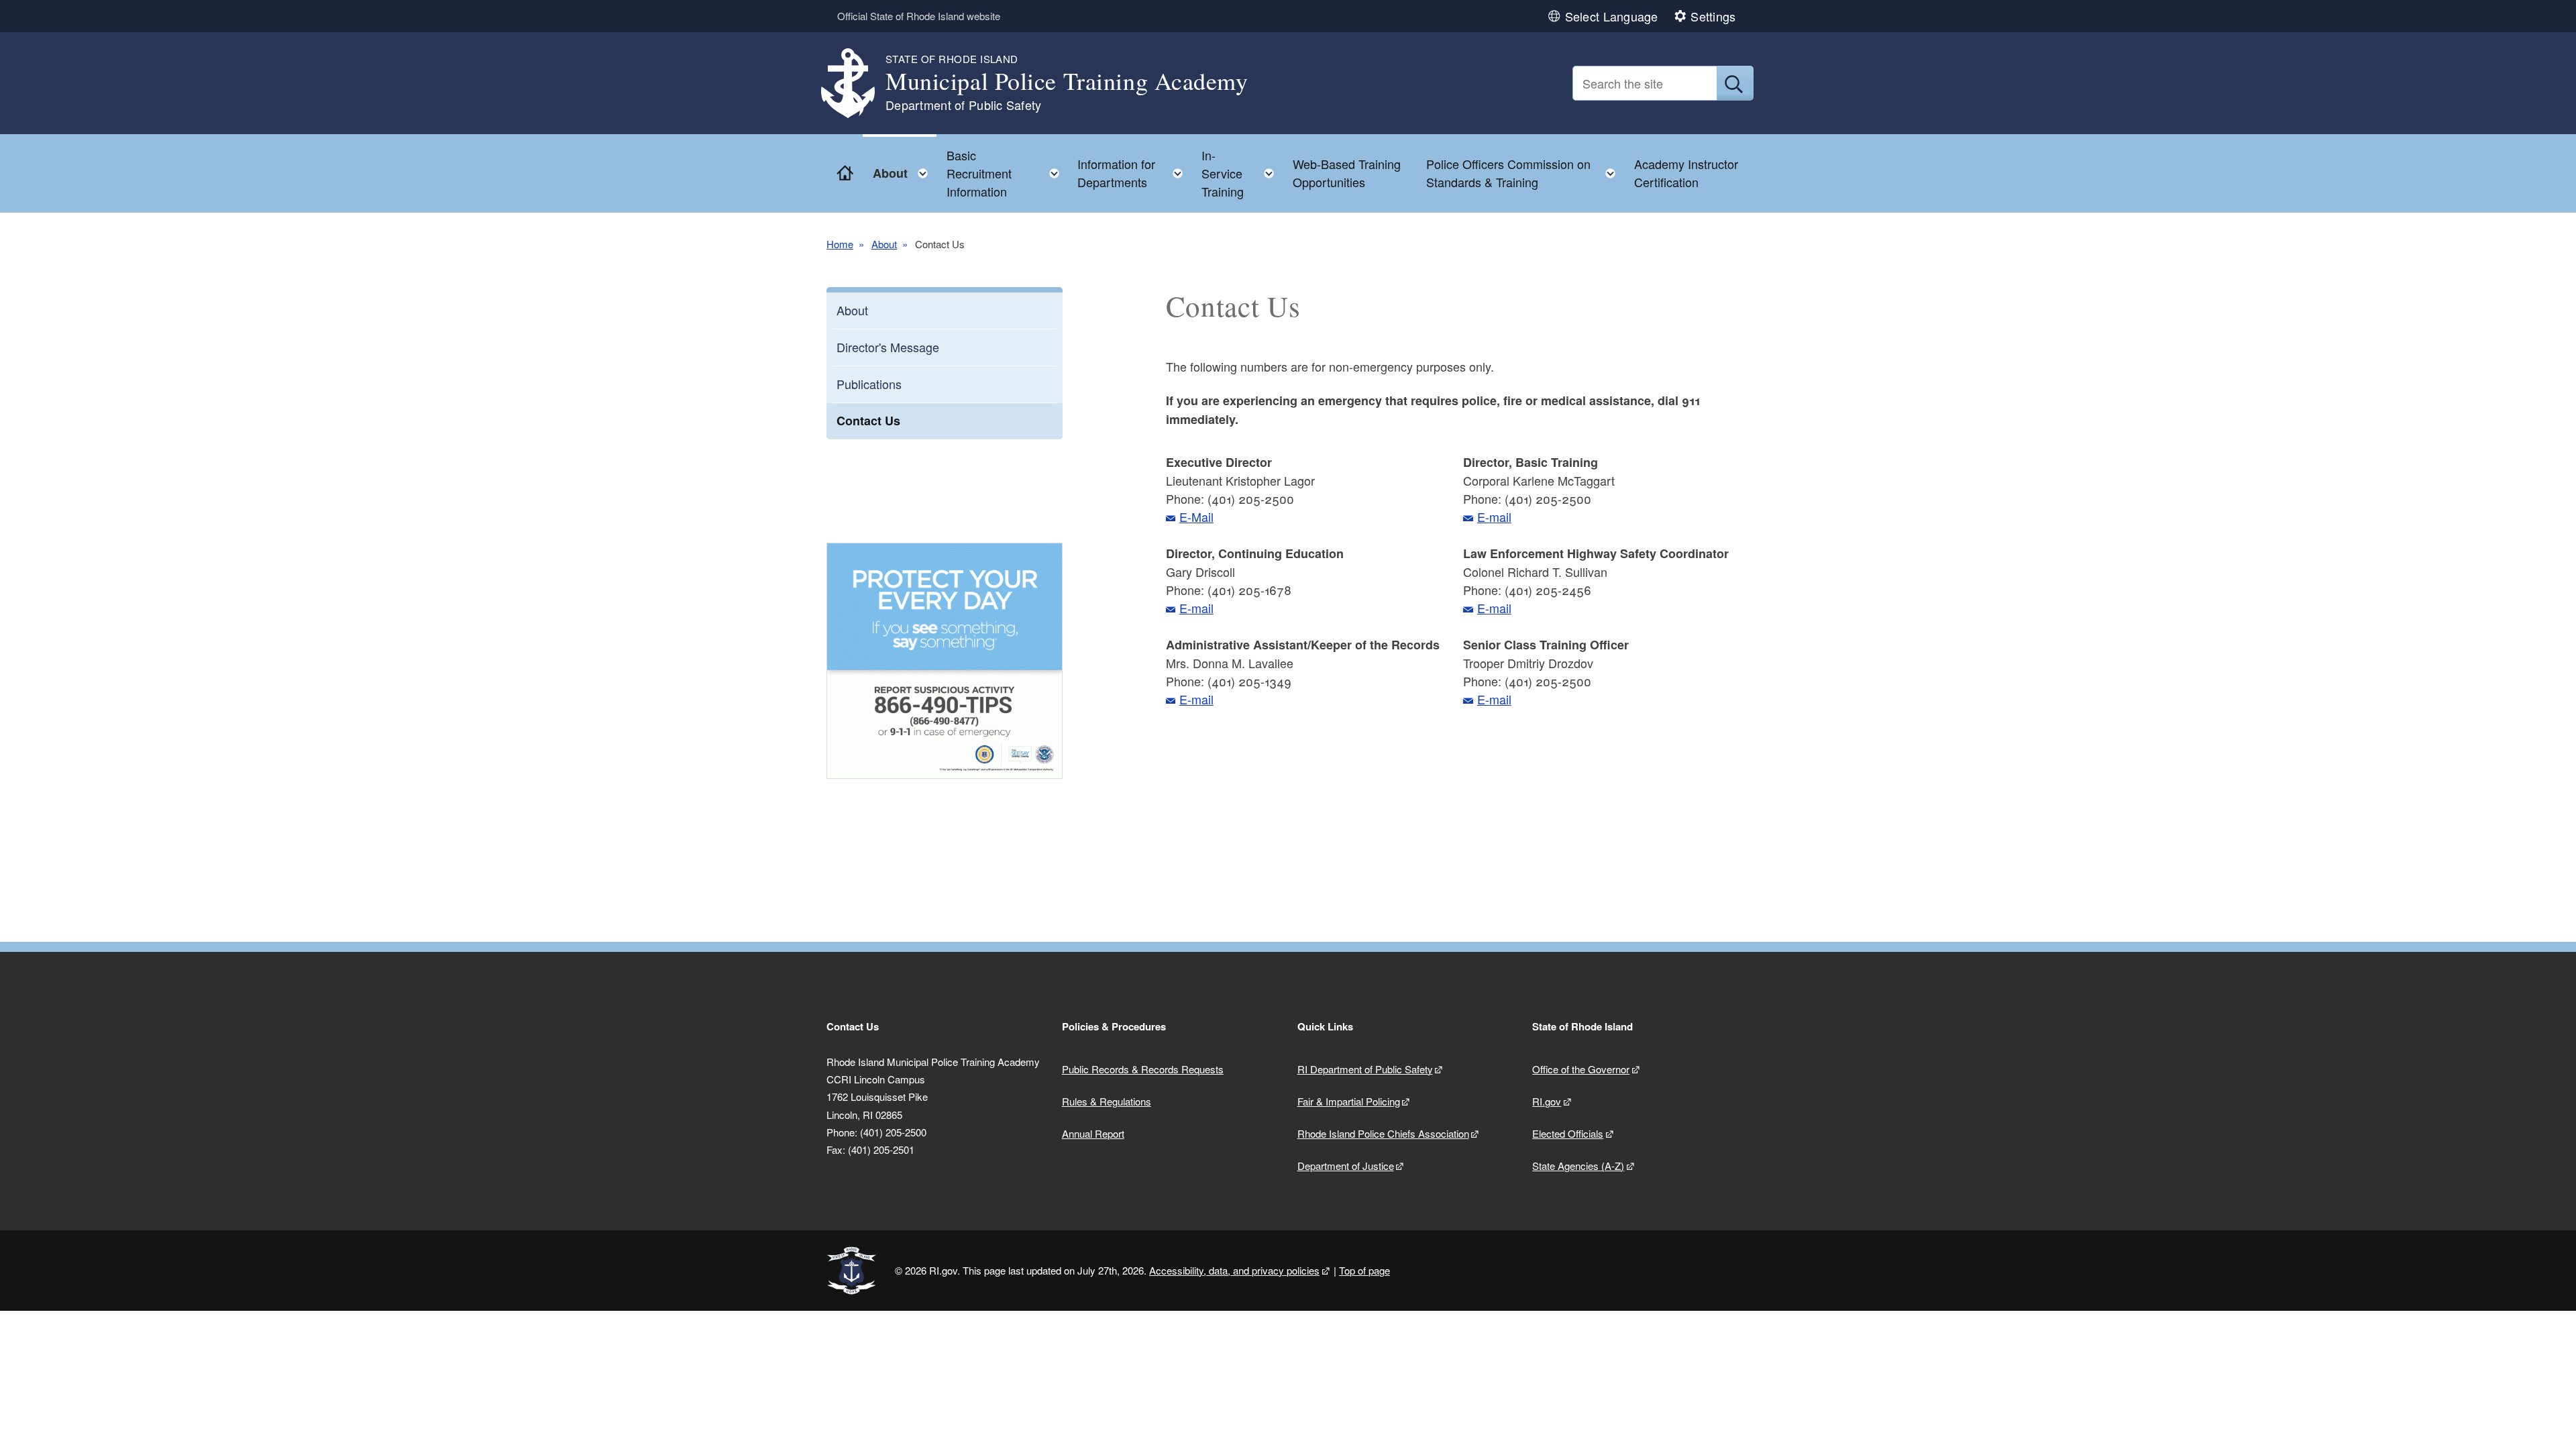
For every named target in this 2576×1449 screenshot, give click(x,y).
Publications (869, 384)
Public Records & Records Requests (1143, 1069)
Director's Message (888, 347)
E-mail (1196, 608)
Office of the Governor (1581, 1069)
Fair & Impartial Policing (1349, 1101)
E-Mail (1196, 517)
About (884, 244)
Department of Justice (1346, 1166)
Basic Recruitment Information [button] (1007, 173)
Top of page (1364, 1270)
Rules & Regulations (1107, 1101)
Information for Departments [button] (1134, 173)
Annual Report (1093, 1133)
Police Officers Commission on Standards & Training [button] (1525, 173)
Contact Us (868, 421)
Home (840, 244)
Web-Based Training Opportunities (1347, 173)
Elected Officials (1568, 1133)
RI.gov (1547, 1101)
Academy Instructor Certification (1686, 173)
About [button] (904, 170)
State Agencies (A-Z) (1578, 1166)
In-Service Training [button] (1242, 173)
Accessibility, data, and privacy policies (1234, 1270)
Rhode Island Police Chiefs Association (1383, 1133)
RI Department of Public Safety (1365, 1069)
